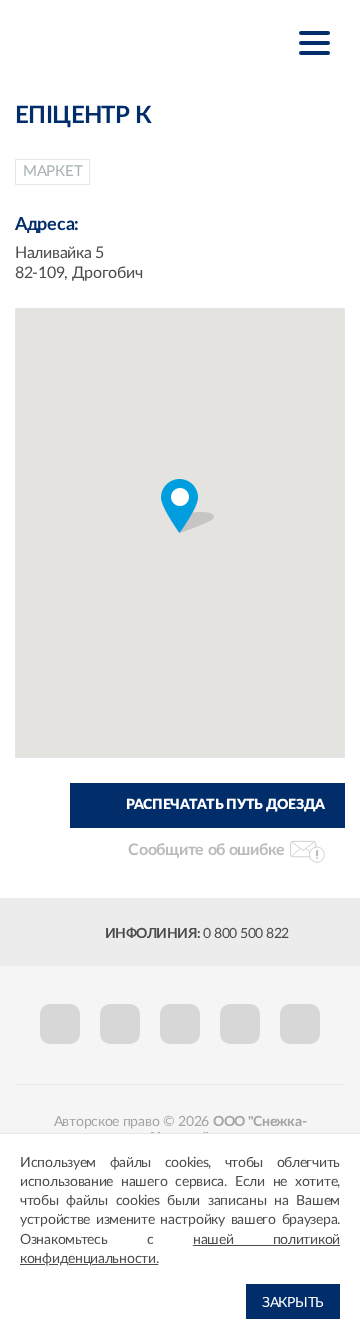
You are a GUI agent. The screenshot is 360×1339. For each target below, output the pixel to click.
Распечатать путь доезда (225, 805)
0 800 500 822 (246, 934)
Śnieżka (114, 41)
